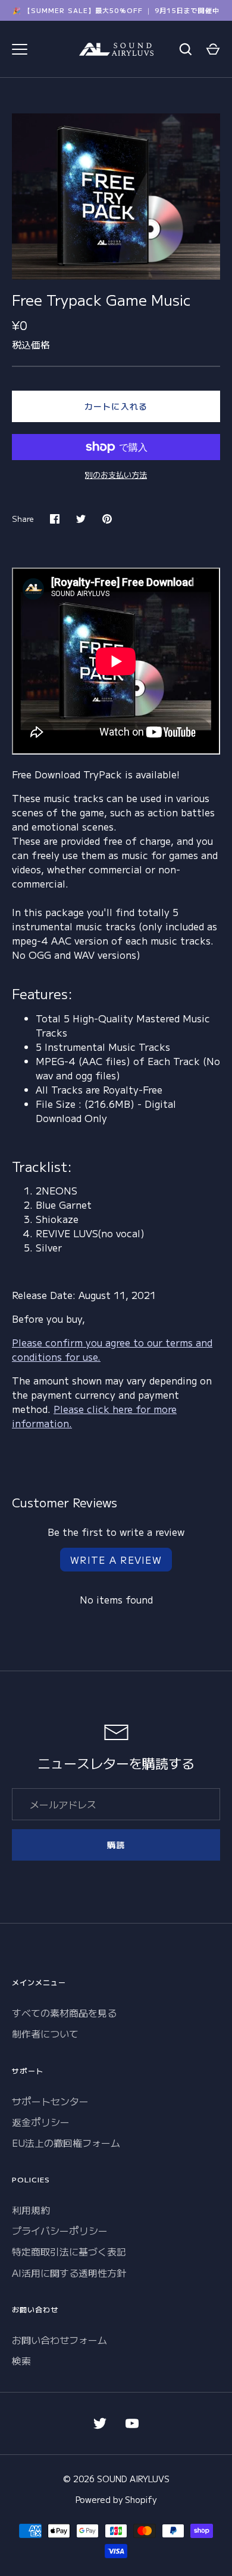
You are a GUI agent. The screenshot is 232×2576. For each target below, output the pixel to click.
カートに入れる (116, 406)
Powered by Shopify (116, 2499)
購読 (116, 1845)
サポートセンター (50, 2101)
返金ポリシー (41, 2122)
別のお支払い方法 (116, 475)
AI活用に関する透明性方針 (69, 2273)
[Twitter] (100, 2423)
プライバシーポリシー (60, 2230)
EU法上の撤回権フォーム (66, 2143)
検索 (21, 2360)
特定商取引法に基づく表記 (69, 2251)
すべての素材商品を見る (64, 2013)
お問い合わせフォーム (59, 2340)
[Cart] (213, 49)
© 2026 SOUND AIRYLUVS (116, 2479)
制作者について (45, 2033)
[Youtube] (132, 2423)
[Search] (186, 49)
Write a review (116, 1560)
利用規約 (31, 2210)
